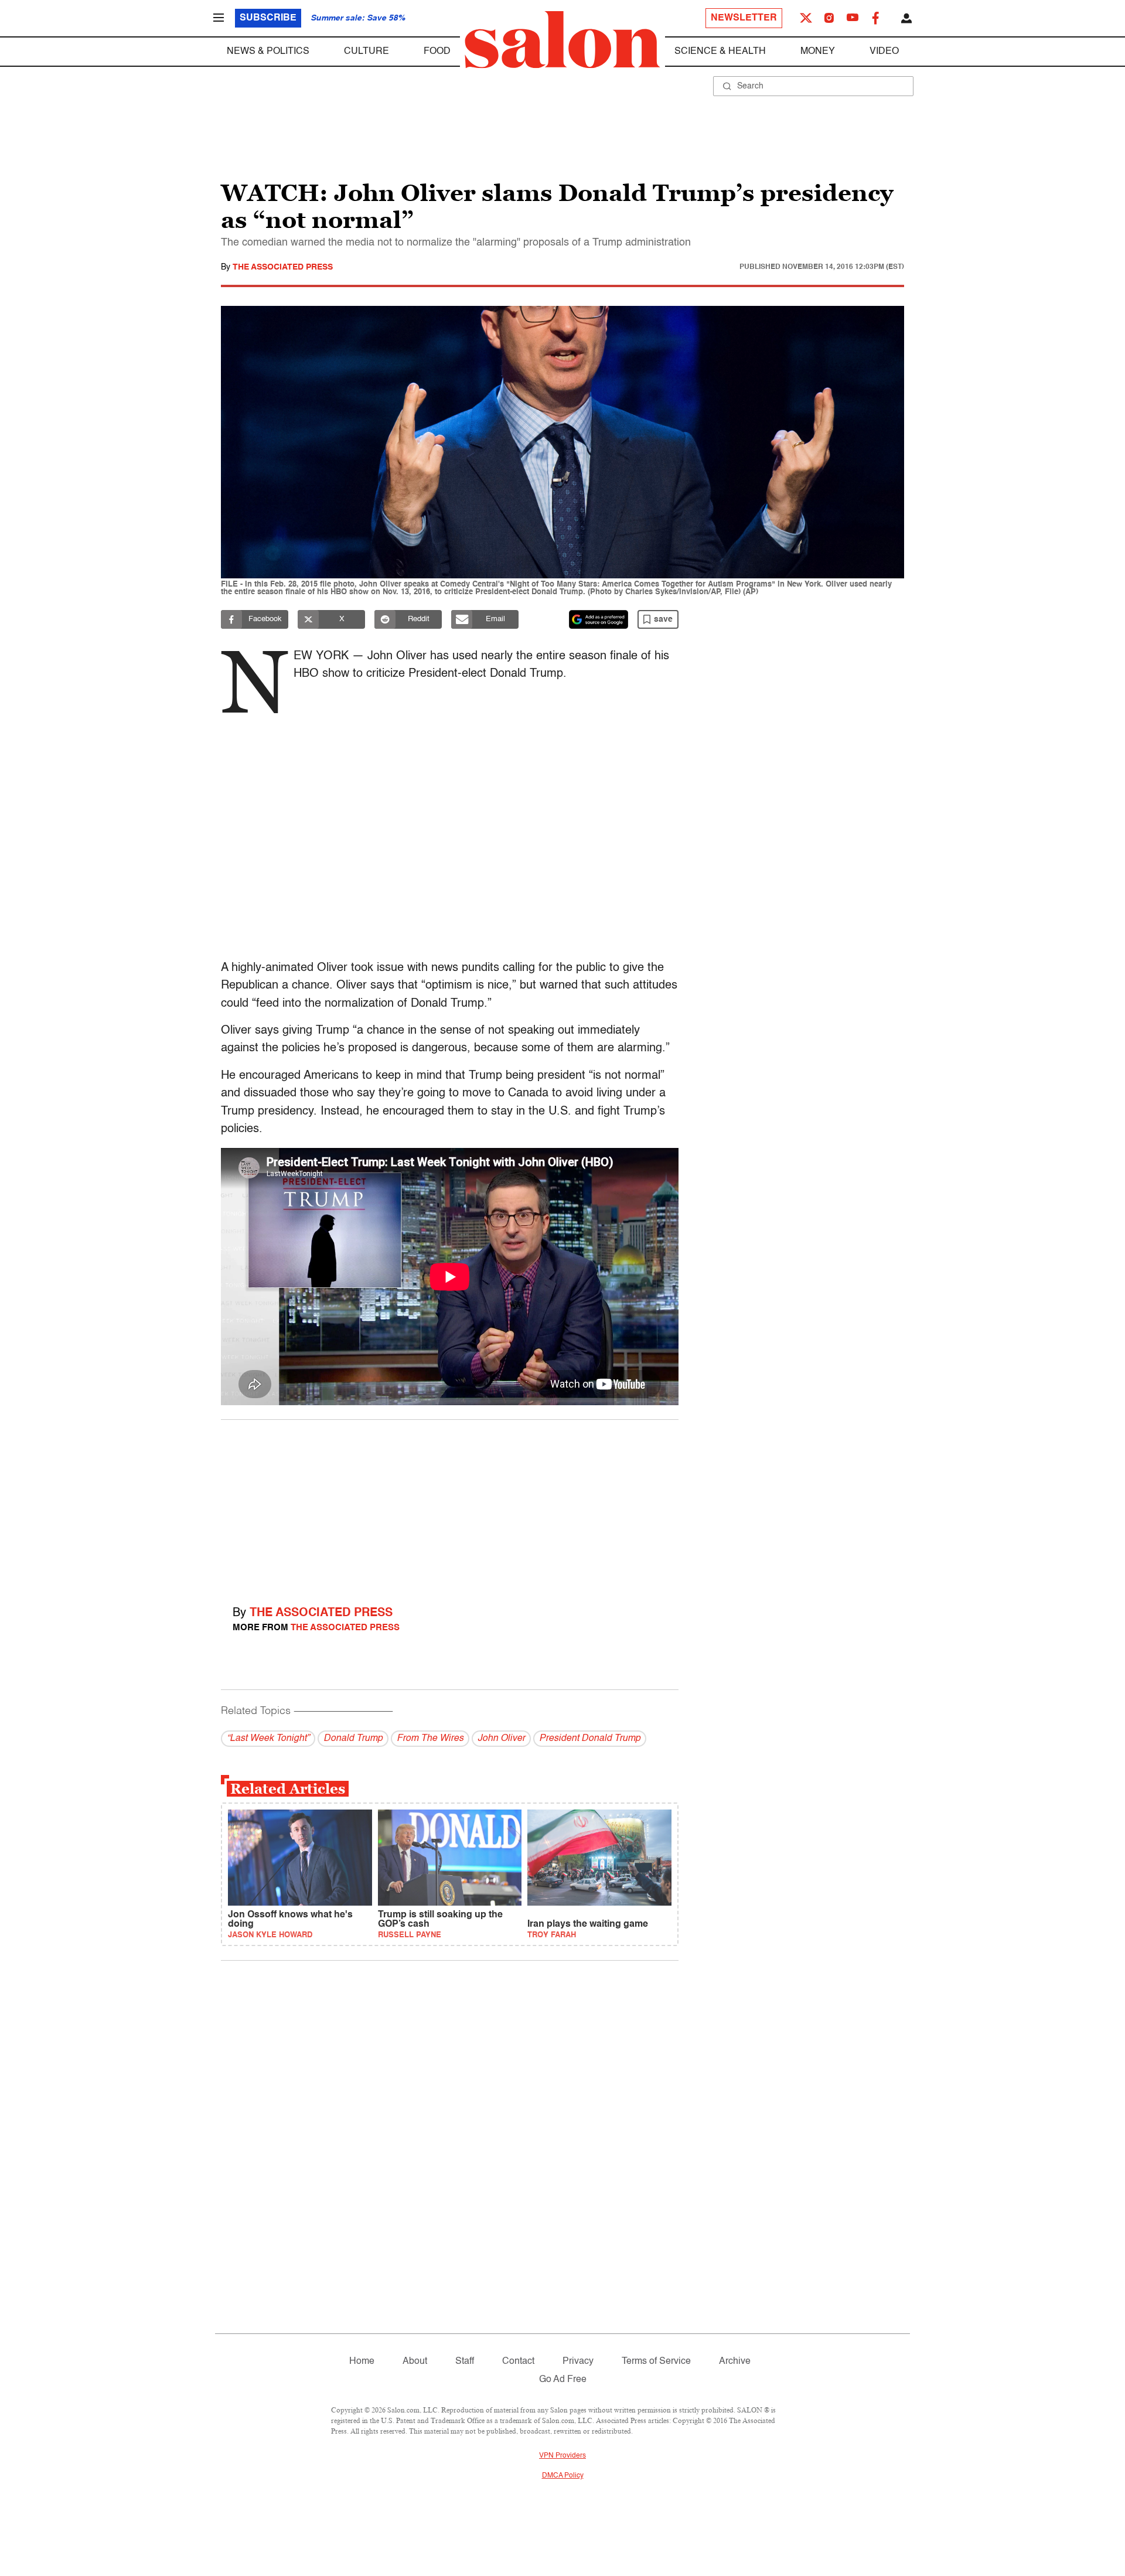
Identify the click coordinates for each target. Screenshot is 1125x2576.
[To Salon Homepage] (562, 40)
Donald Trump (353, 1739)
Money (818, 52)
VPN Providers (562, 2456)
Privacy (578, 2362)
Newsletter (744, 18)
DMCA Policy (563, 2476)
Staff (465, 2362)
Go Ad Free (563, 2380)
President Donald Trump (590, 1739)
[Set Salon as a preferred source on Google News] (599, 619)
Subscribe (268, 18)
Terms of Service (656, 2362)
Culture (367, 52)
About (415, 2362)
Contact (518, 2362)
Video (884, 52)
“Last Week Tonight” (268, 1739)
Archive (735, 2362)
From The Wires (430, 1739)
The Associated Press (283, 267)
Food (437, 52)
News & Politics (268, 52)
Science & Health (720, 52)
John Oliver (501, 1739)
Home (362, 2362)
